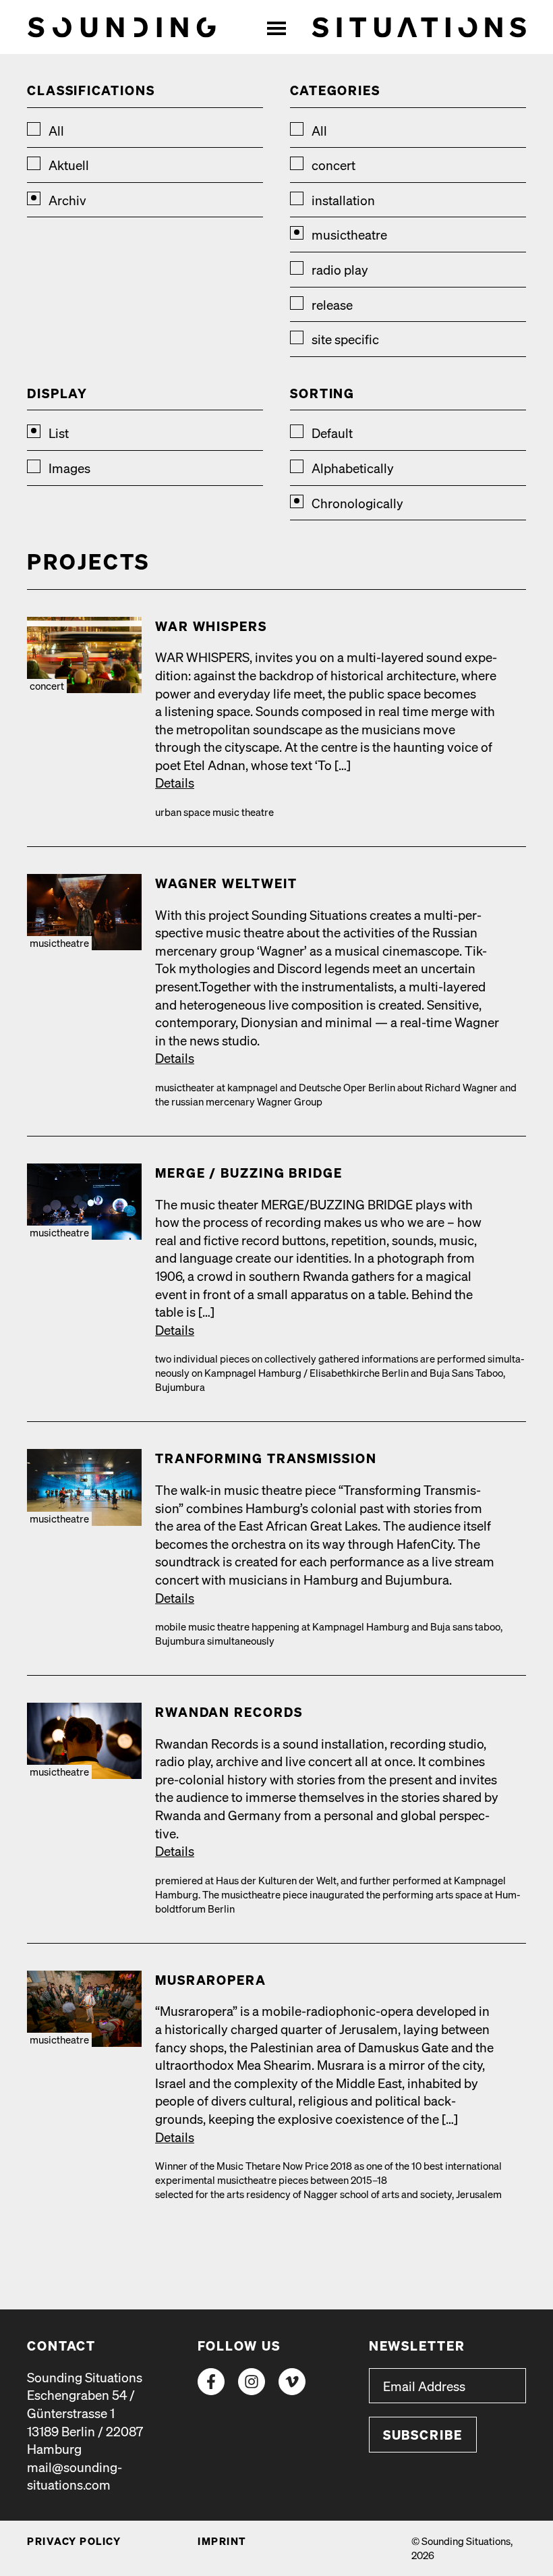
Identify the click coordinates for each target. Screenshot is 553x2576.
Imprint (222, 2541)
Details (175, 782)
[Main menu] (276, 27)
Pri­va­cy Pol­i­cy (74, 2541)
